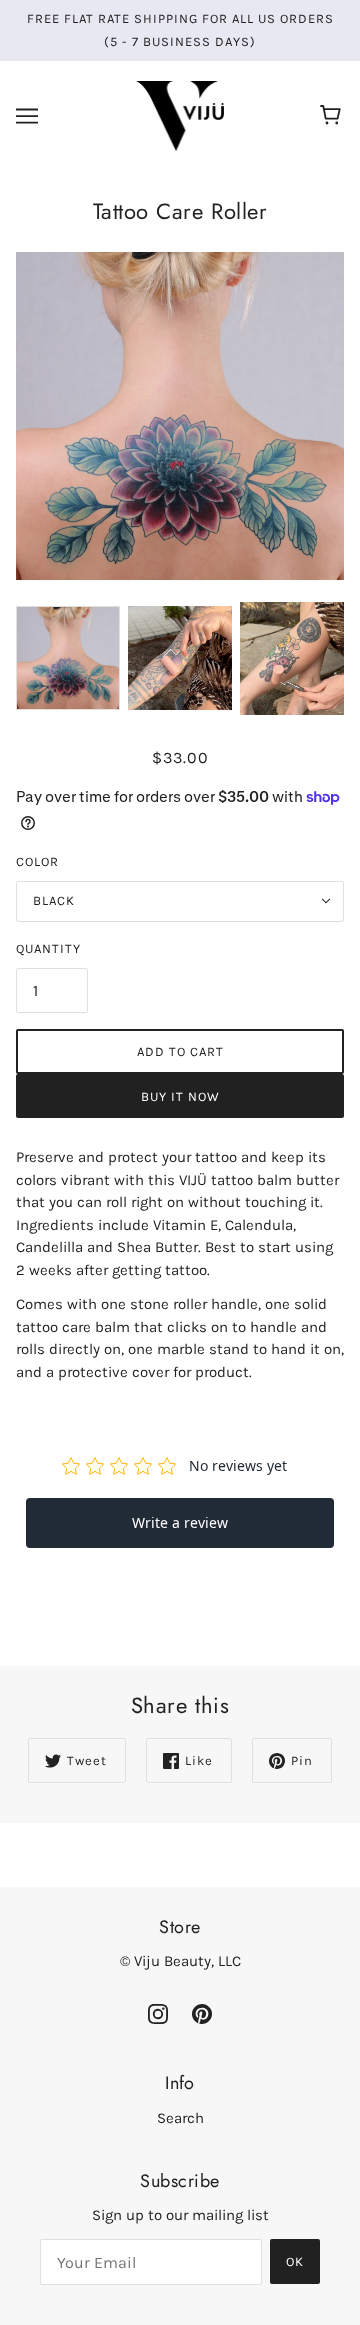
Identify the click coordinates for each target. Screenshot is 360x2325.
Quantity (48, 948)
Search (180, 2118)
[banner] (180, 115)
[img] (158, 2012)
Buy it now (180, 1096)
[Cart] (333, 116)
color (37, 861)
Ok (295, 2261)
